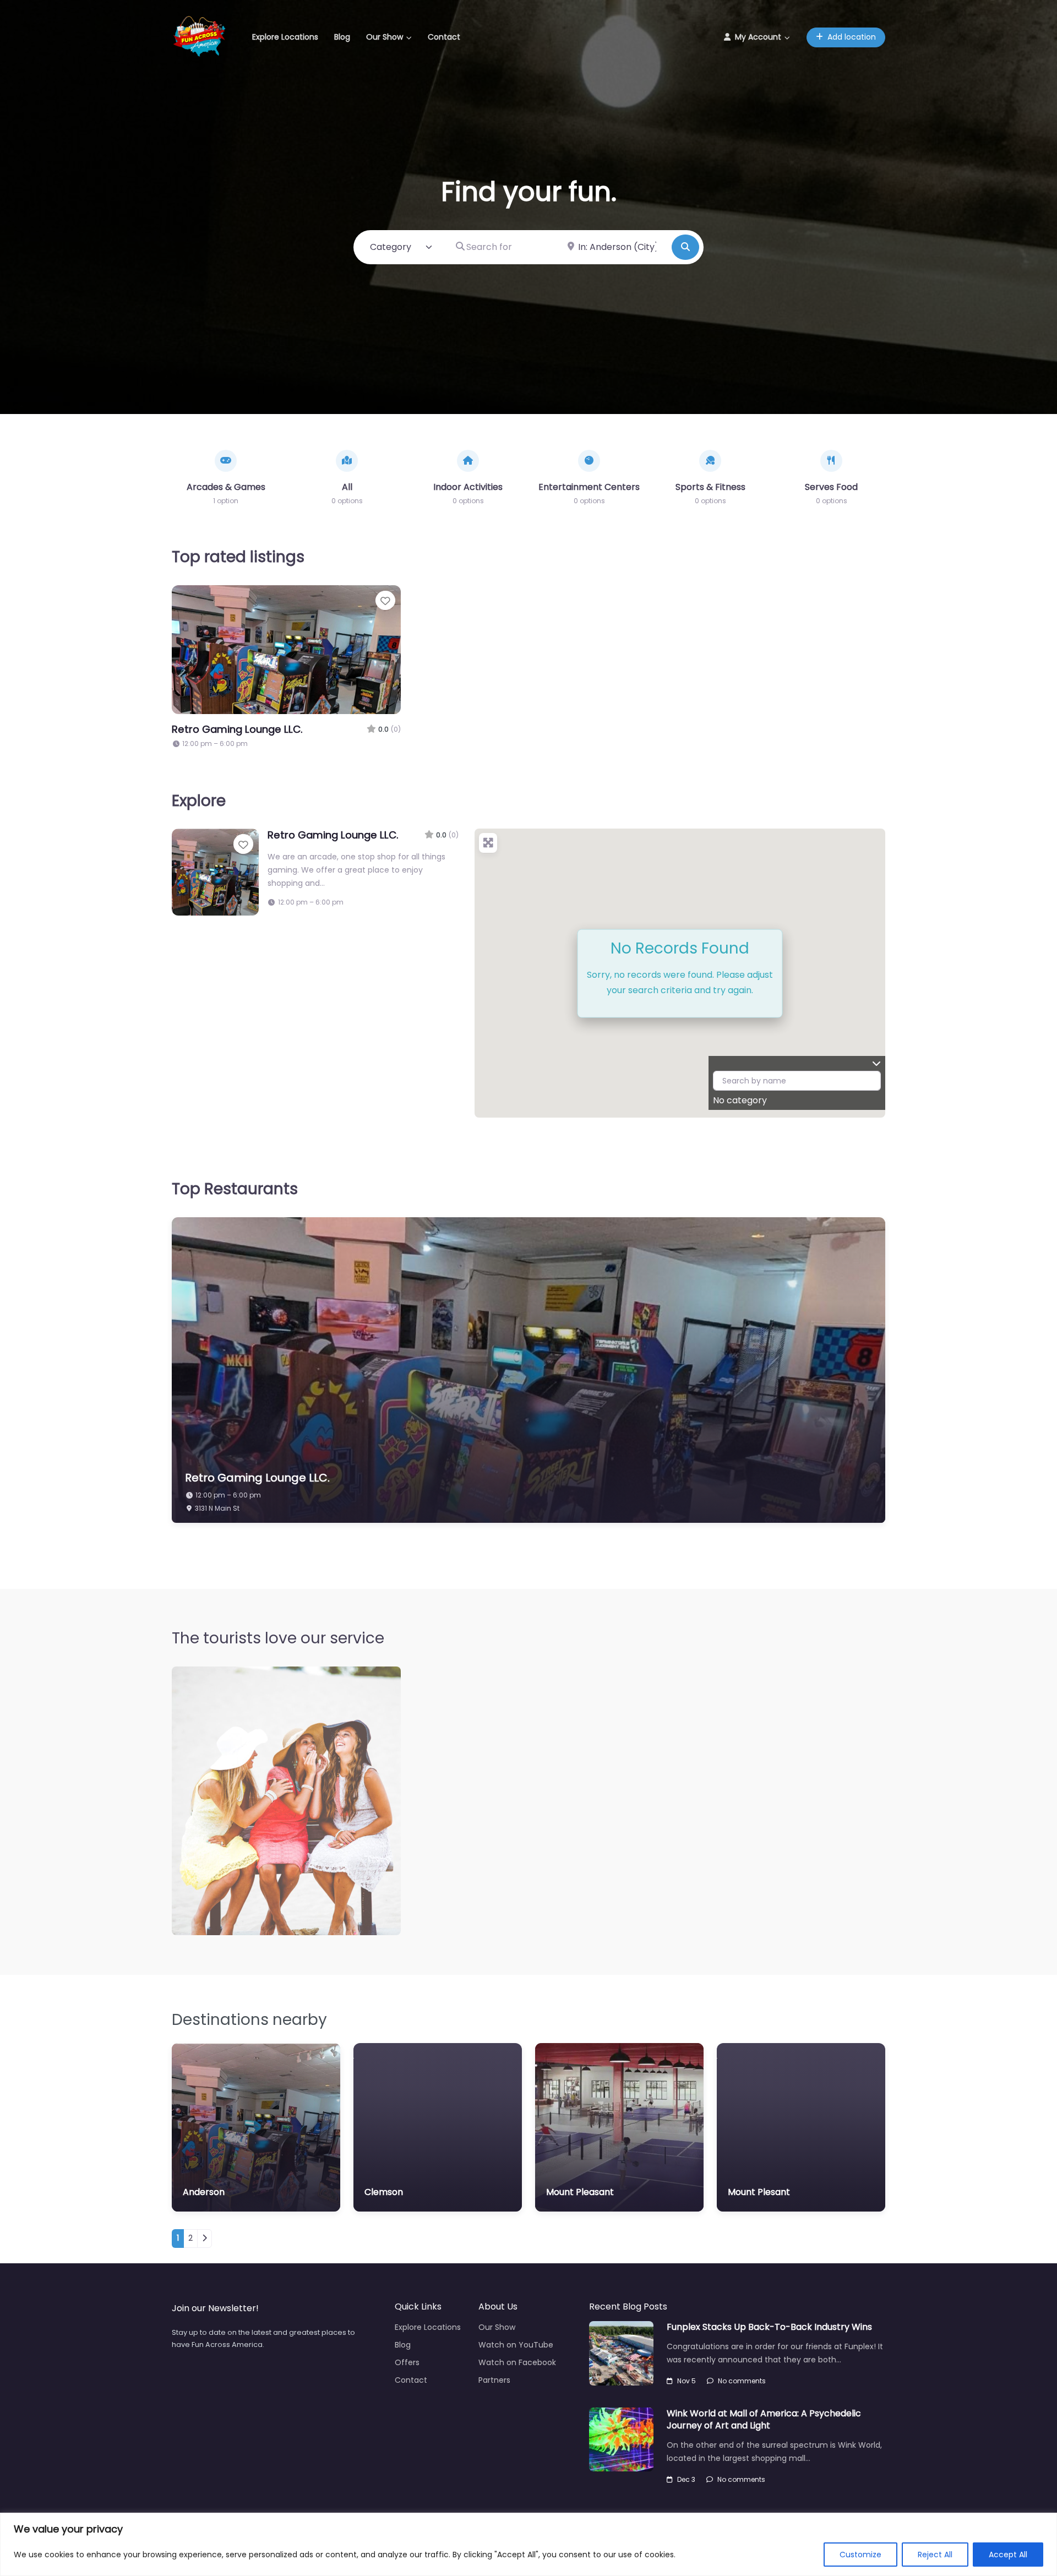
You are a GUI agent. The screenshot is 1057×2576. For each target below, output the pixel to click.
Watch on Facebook (517, 2362)
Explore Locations (285, 37)
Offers (407, 2362)
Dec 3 (686, 2479)
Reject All (935, 2555)
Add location (852, 37)
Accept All (1008, 2555)
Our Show (385, 37)
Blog (342, 37)
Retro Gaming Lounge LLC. (237, 729)
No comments (742, 2381)
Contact (444, 37)
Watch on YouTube (516, 2345)
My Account (758, 37)
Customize (860, 2555)
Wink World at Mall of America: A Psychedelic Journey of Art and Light (764, 2419)
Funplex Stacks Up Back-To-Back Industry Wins (769, 2327)
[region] (528, 2544)
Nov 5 (686, 2381)
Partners (494, 2380)
